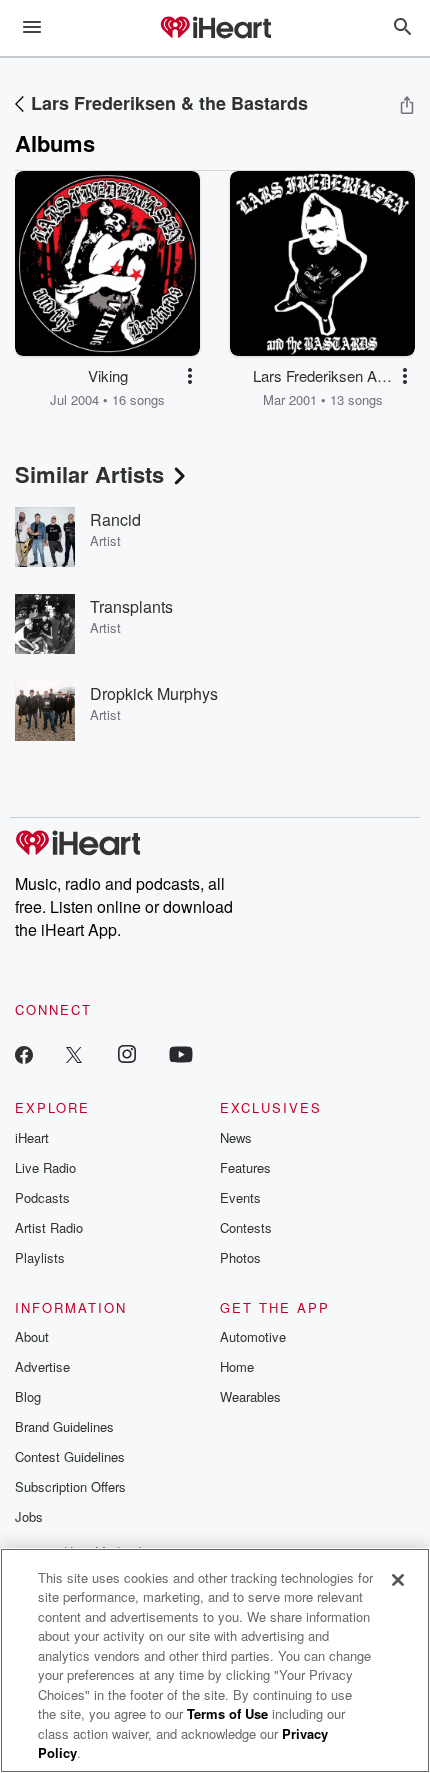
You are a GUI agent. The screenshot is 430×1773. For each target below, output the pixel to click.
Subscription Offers (70, 1486)
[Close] (398, 1580)
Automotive (253, 1336)
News (236, 1137)
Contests (246, 1227)
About (32, 1336)
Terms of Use (227, 1713)
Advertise (42, 1366)
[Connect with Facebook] (24, 1053)
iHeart (32, 1137)
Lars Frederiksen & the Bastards (169, 103)
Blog (28, 1396)
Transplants (131, 606)
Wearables (250, 1396)
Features (245, 1167)
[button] (190, 376)
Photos (240, 1257)
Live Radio (45, 1167)
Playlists (40, 1257)
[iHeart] (215, 29)
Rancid (115, 519)
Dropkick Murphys (154, 693)
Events (240, 1197)
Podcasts (42, 1197)
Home (237, 1366)
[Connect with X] (74, 1053)
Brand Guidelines (64, 1426)
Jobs (29, 1516)
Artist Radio (49, 1227)
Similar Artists (89, 474)
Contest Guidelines (70, 1456)
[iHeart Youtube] (181, 1053)
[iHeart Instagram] (127, 1053)
